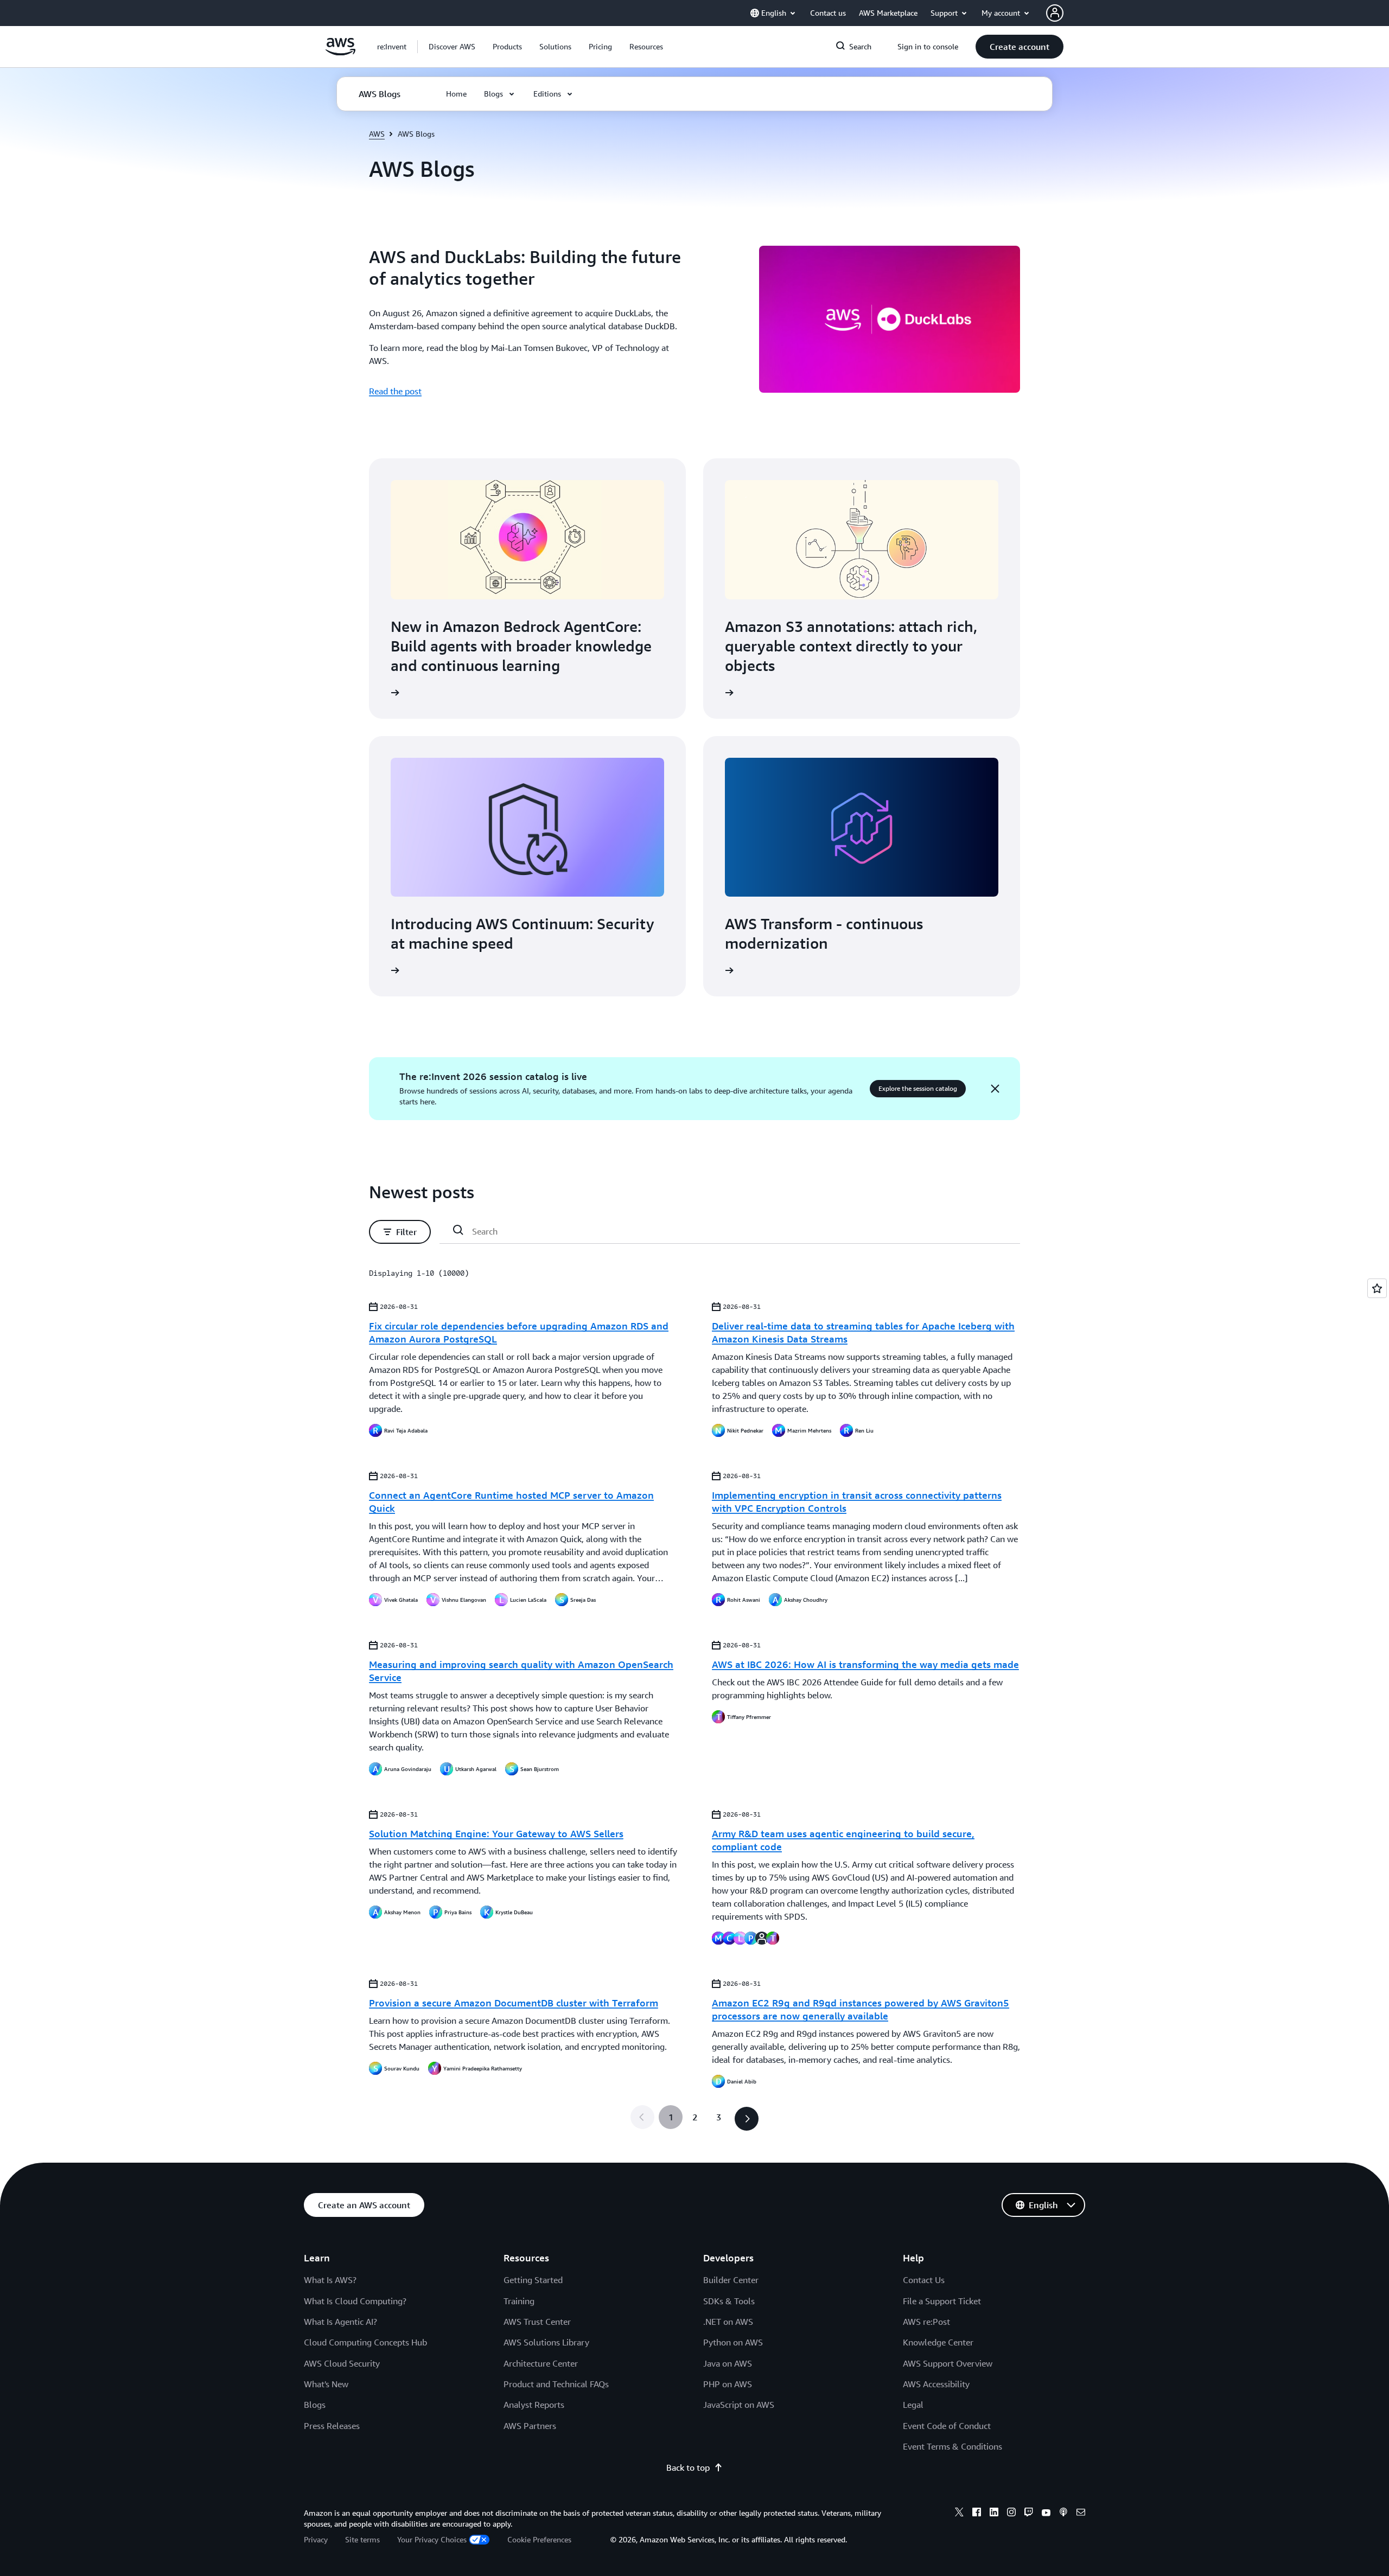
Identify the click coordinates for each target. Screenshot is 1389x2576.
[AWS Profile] (1055, 13)
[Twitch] (1029, 2514)
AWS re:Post (926, 2322)
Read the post (395, 391)
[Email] (1081, 2514)
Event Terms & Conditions (952, 2446)
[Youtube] (1046, 2514)
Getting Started (533, 2280)
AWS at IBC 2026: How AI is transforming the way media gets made (865, 1664)
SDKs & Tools (729, 2301)
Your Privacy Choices (432, 2539)
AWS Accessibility (936, 2384)
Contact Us (924, 2280)
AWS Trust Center (537, 2322)
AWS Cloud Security (342, 2363)
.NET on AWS (728, 2322)
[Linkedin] (994, 2514)
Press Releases (332, 2426)
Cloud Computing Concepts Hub (365, 2342)
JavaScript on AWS (739, 2405)
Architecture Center (541, 2363)
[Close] (995, 1089)
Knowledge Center (938, 2342)
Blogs (315, 2405)
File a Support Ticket (942, 2301)
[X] (959, 2514)
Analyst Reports (534, 2405)
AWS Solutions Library (546, 2342)
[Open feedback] (1377, 1288)
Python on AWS (733, 2342)
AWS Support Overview (948, 2363)
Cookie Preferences (539, 2539)
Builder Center (731, 2280)
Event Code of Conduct (947, 2426)
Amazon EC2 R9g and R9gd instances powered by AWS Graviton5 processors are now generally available (861, 2009)
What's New (326, 2384)
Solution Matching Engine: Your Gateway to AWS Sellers (496, 1833)
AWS (377, 134)
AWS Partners (530, 2426)
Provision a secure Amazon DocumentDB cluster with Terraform (514, 2003)
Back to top (688, 2468)
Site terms (362, 2539)
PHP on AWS (728, 2384)
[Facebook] (977, 2514)
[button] (452, 47)
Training (519, 2301)
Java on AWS (728, 2363)
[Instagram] (1011, 2514)
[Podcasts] (1063, 2514)
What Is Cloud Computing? (355, 2301)
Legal (913, 2405)
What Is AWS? (330, 2280)
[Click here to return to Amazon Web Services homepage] (340, 53)
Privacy (316, 2539)
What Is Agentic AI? (340, 2322)
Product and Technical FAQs (556, 2384)
